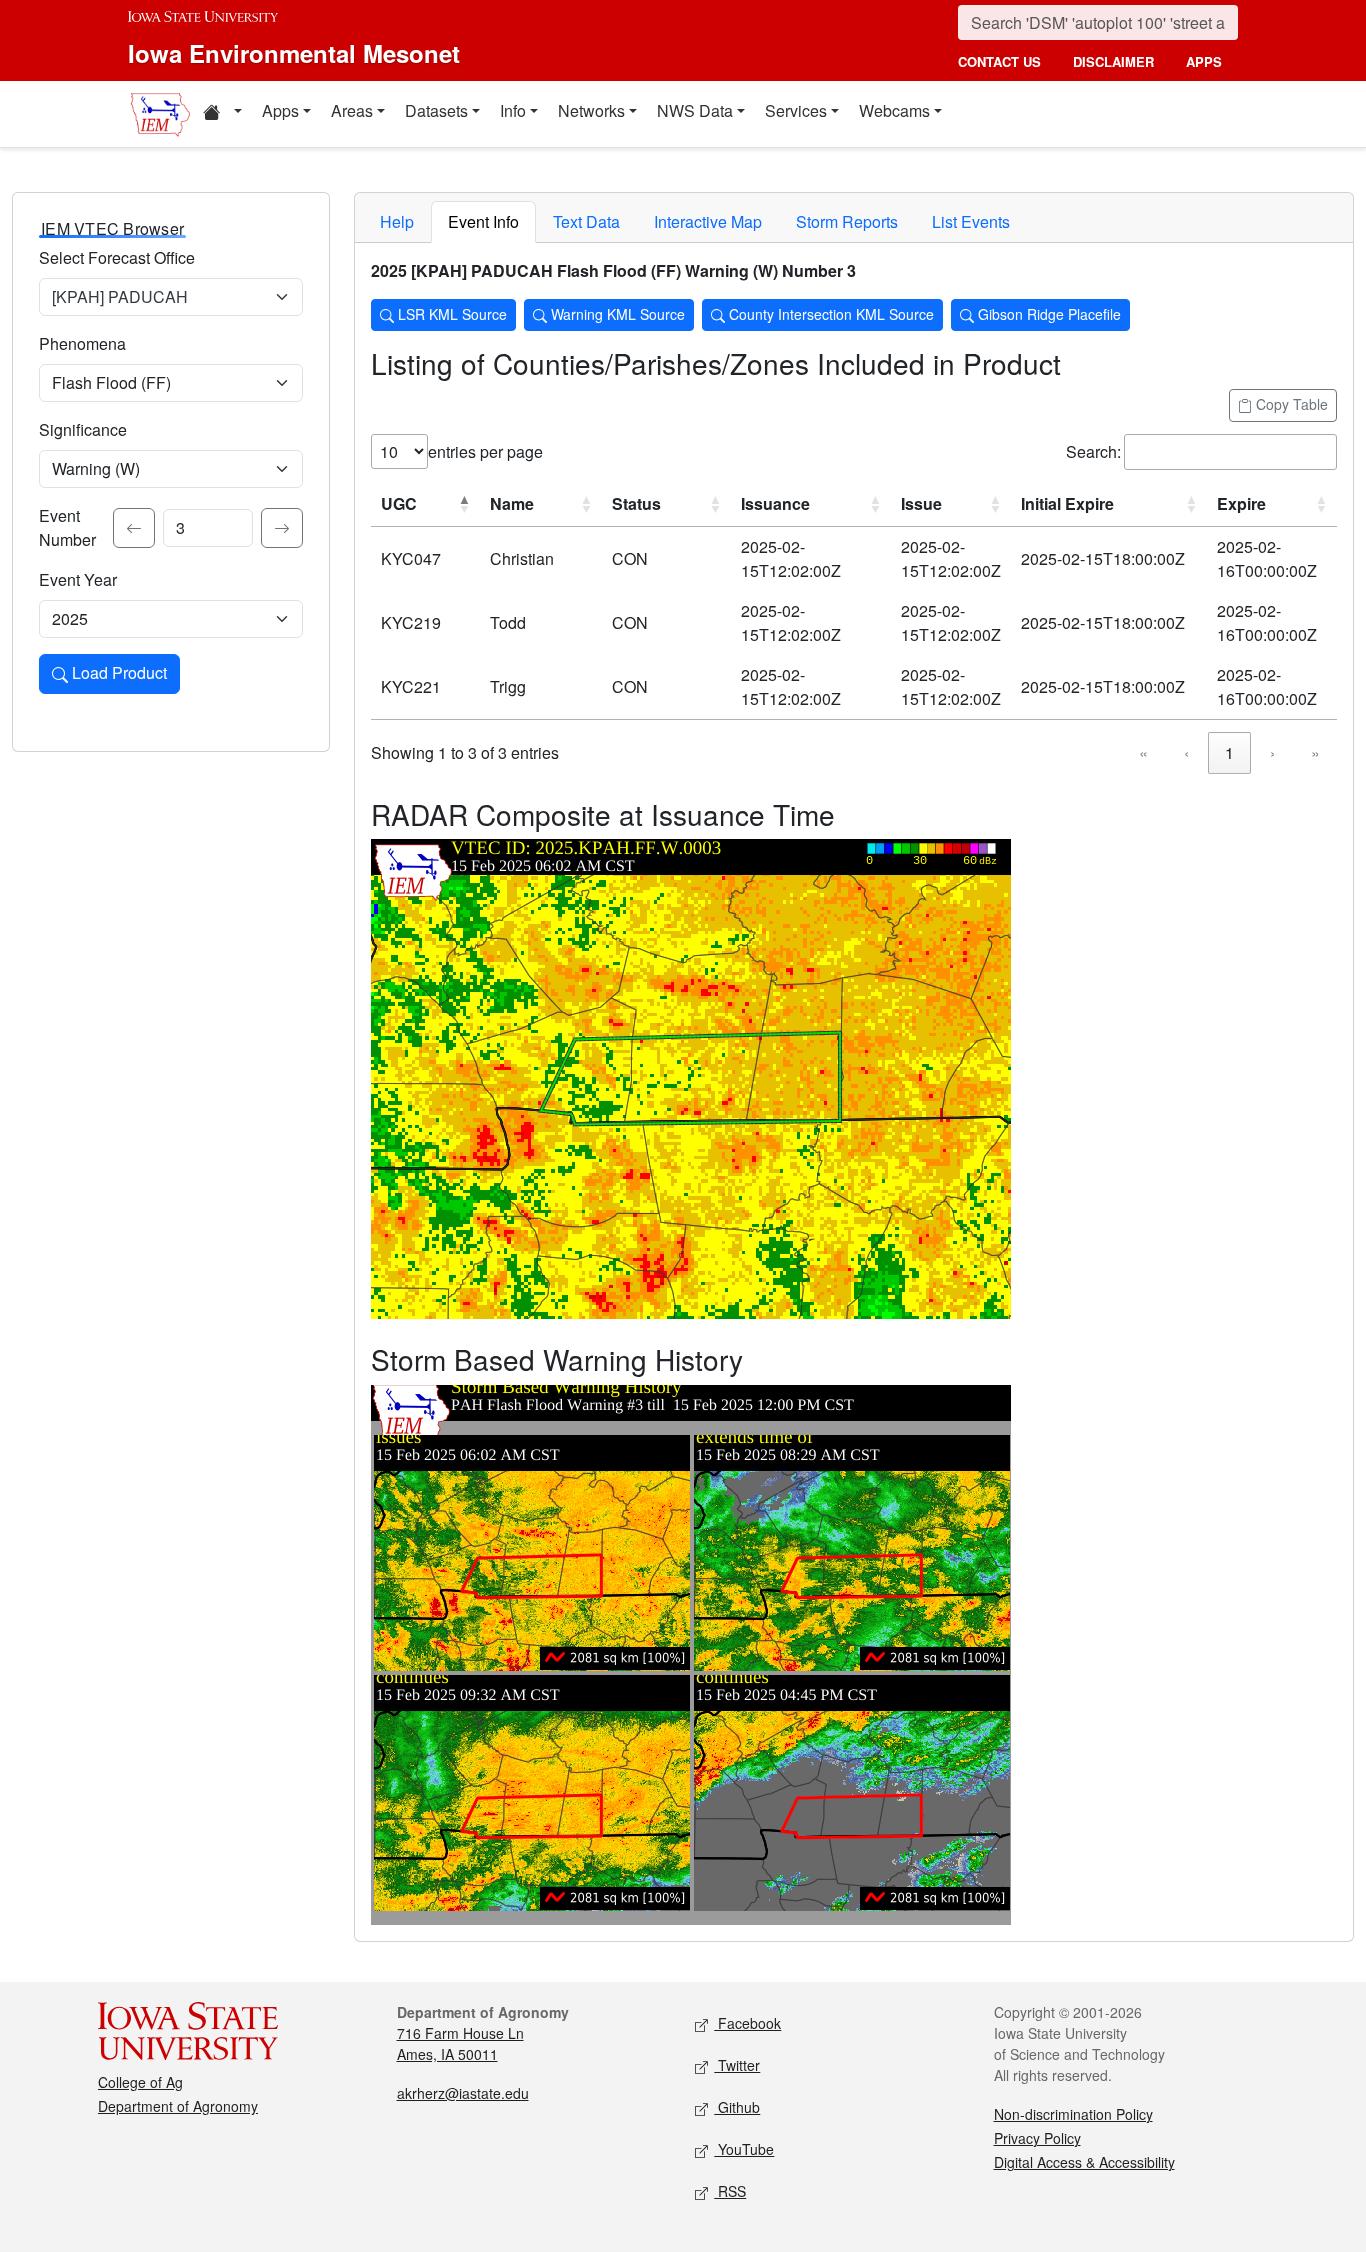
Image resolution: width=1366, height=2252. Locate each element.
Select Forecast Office (117, 257)
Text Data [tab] (586, 221)
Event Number (67, 527)
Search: (1093, 451)
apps (1204, 61)
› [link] (1272, 752)
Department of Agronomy (178, 2106)
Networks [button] (591, 110)
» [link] (1315, 752)
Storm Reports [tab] (847, 221)
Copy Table (1290, 404)
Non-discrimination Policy (1073, 2114)
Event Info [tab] (483, 221)
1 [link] (1229, 752)
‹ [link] (1186, 752)
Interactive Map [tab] (708, 221)
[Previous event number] (134, 528)
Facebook (747, 2023)
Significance (83, 429)
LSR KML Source (450, 314)
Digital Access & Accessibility (1084, 2162)
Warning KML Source (616, 314)
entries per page (485, 451)
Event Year (78, 579)
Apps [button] (280, 110)
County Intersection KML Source (829, 314)
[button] (222, 114)
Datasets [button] (436, 110)
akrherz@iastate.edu (463, 2093)
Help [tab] (397, 221)
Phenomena (82, 343)
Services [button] (796, 110)
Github (737, 2107)
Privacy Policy (1037, 2138)
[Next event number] (282, 528)
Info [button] (513, 110)
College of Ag (140, 2082)
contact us (999, 61)
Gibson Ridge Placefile (1047, 314)
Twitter (737, 2065)
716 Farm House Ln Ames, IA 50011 (460, 2043)
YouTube (744, 2149)
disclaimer (1113, 61)
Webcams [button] (894, 110)
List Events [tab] (971, 221)
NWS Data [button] (695, 110)
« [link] (1143, 752)
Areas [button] (352, 110)
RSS (730, 2191)
